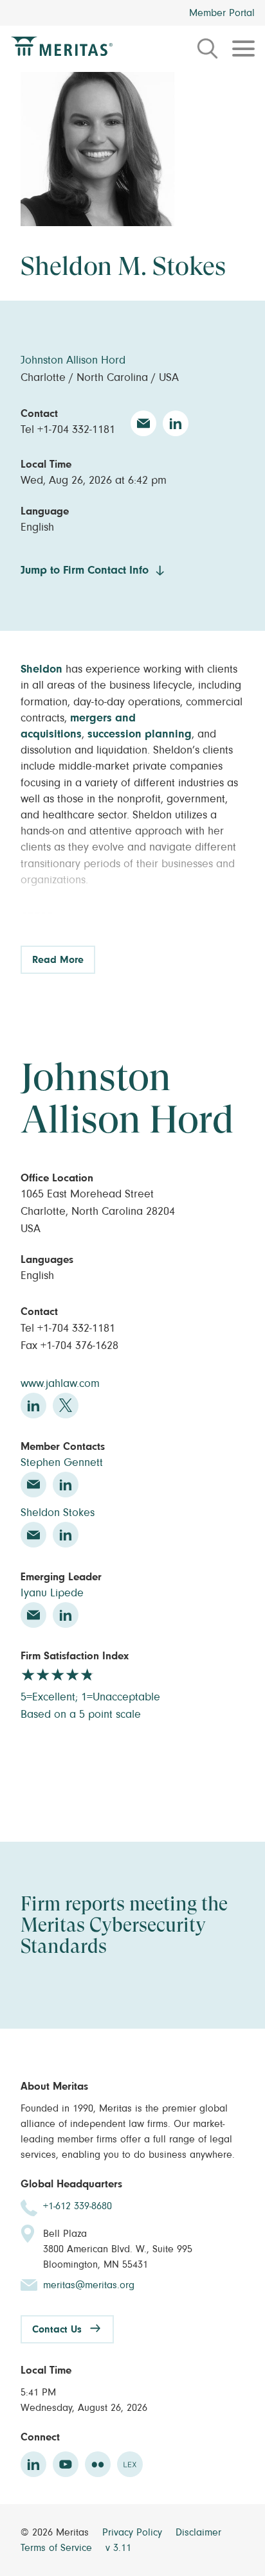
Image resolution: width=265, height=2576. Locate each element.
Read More (58, 960)
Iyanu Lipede (52, 1593)
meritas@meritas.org (89, 2285)
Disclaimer (198, 2532)
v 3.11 (118, 2548)
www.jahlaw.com (60, 1384)
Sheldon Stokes (58, 1513)
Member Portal (222, 13)
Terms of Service (58, 2548)
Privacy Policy (134, 2532)
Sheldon (41, 669)
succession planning (140, 734)
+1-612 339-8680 (78, 2206)
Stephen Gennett (62, 1463)
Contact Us (57, 2329)
